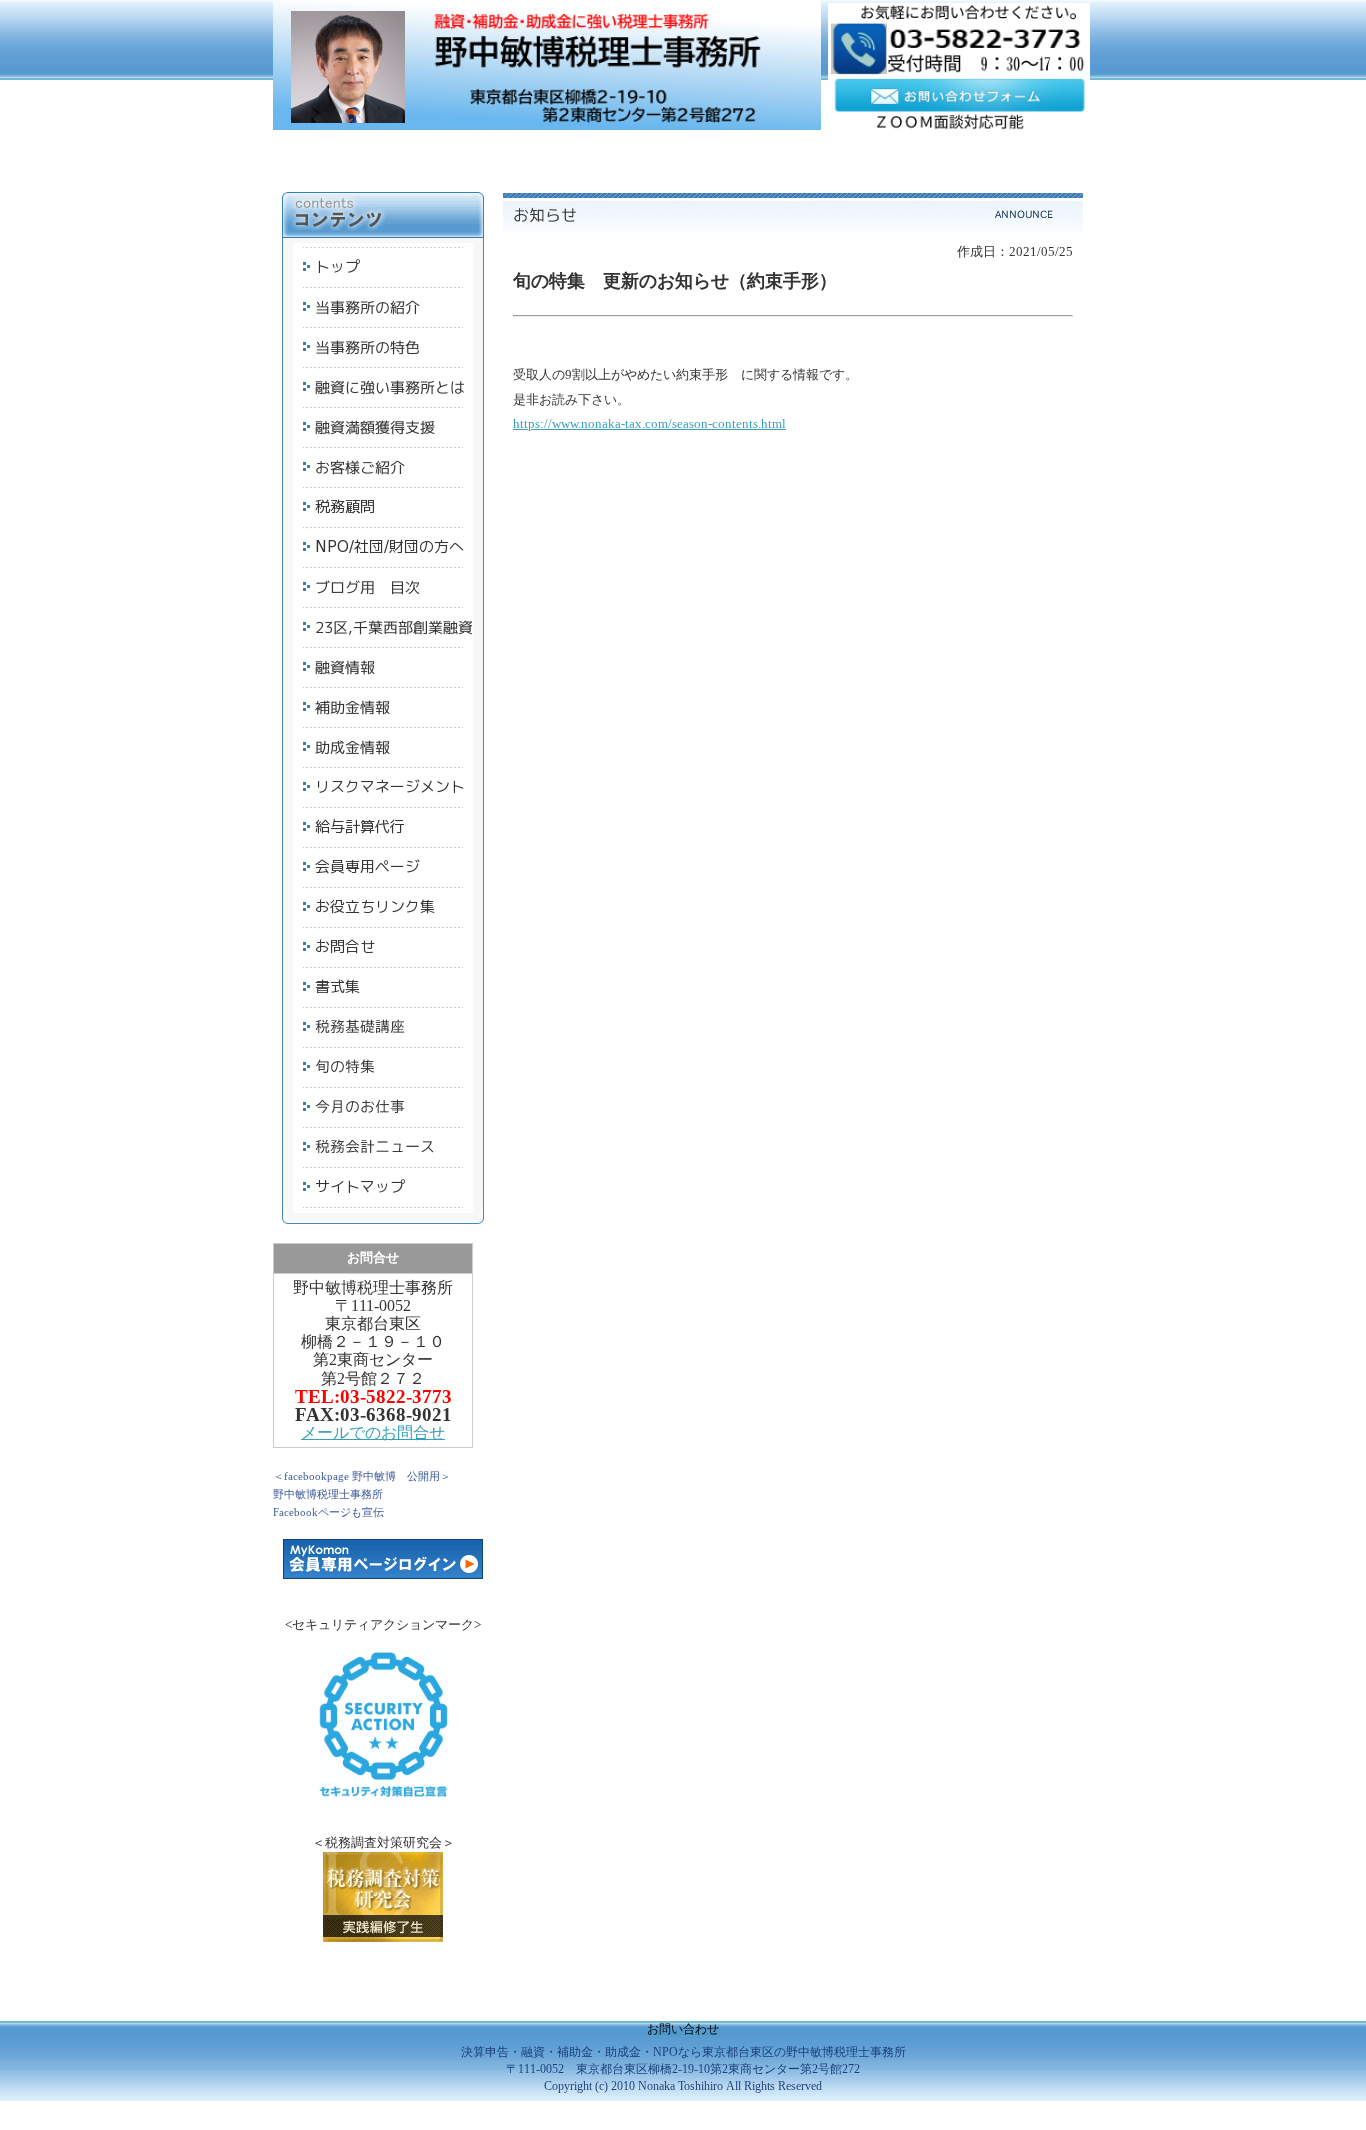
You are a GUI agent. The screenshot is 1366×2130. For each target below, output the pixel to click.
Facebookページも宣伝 (328, 1512)
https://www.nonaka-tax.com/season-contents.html (649, 423)
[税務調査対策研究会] (383, 1937)
